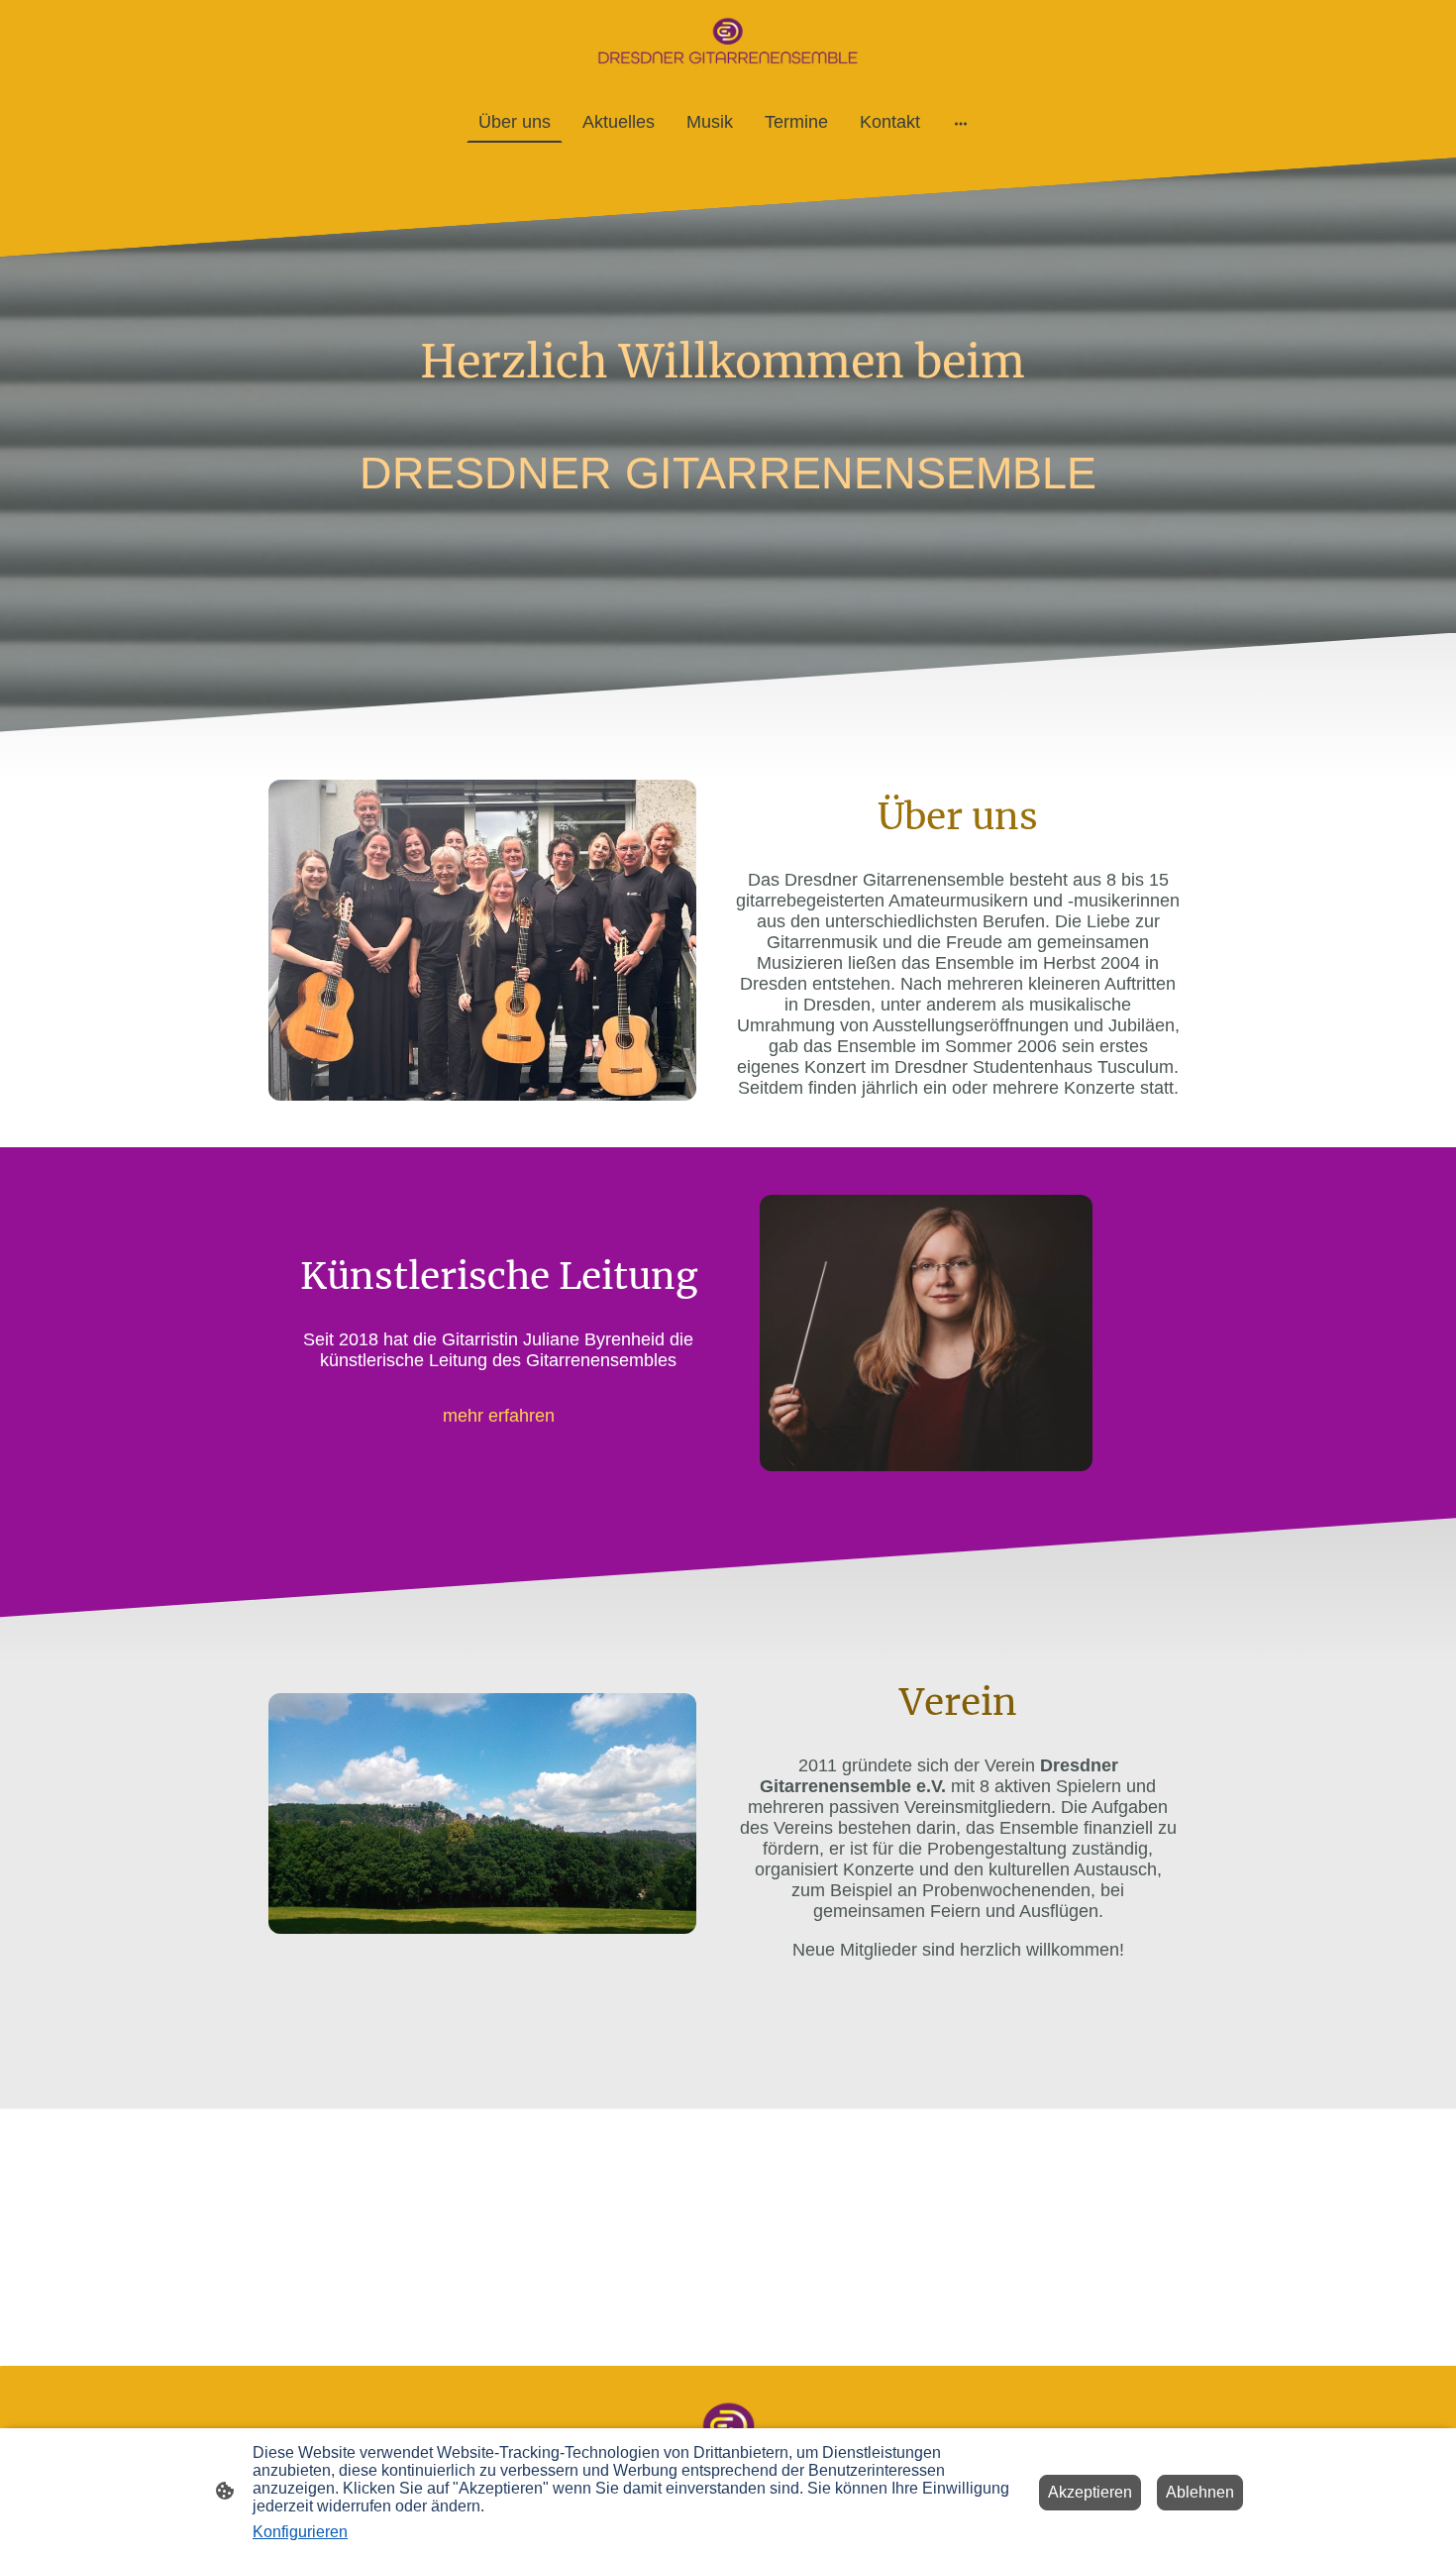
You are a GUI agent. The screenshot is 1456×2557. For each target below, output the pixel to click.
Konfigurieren (300, 2532)
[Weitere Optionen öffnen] (961, 122)
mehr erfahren (499, 1416)
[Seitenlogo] (728, 43)
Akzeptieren (1090, 2492)
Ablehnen (1200, 2492)
